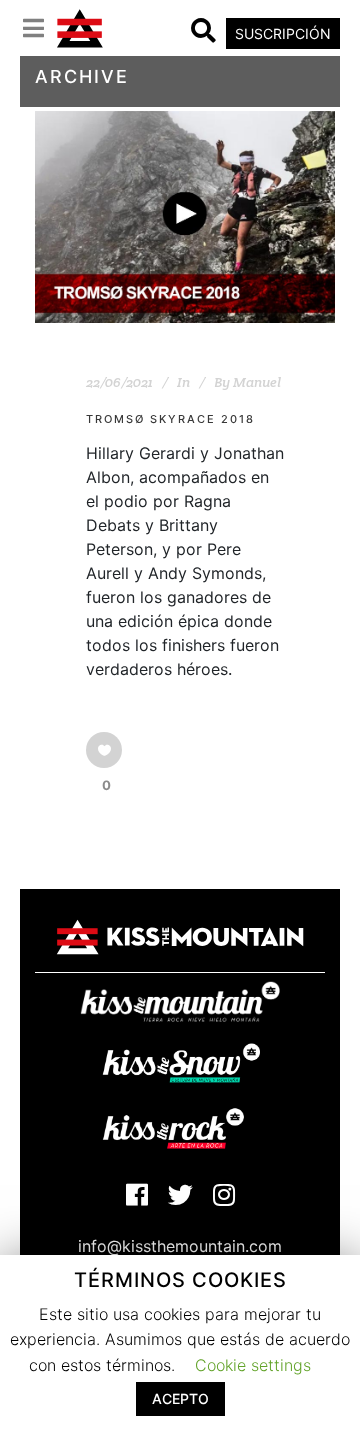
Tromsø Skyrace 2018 (170, 419)
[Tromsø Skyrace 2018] (185, 217)
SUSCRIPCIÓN (283, 33)
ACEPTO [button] (180, 1398)
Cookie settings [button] (253, 1365)
